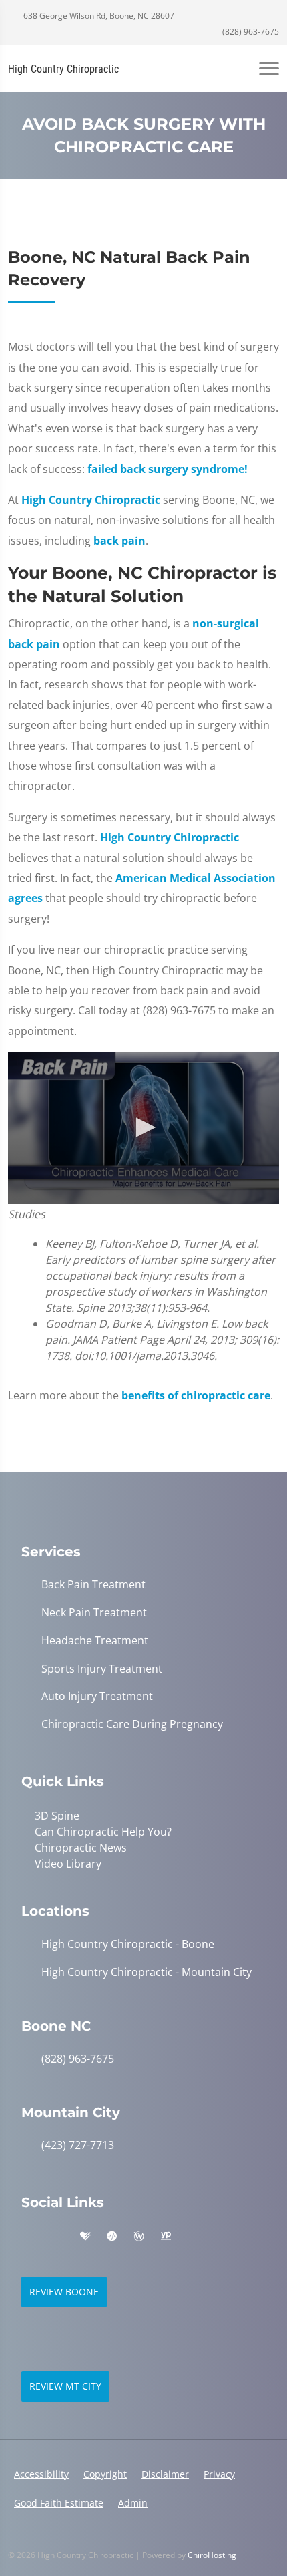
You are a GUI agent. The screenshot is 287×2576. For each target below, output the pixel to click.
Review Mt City (65, 2386)
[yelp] (57, 2237)
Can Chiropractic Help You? (103, 1832)
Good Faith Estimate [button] (59, 2503)
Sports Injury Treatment (102, 1669)
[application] (143, 1128)
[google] (28, 2237)
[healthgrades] (85, 2237)
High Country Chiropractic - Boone (128, 1944)
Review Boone (64, 2292)
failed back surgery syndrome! (168, 469)
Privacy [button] (219, 2474)
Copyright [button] (105, 2474)
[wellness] (139, 2237)
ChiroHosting (212, 2555)
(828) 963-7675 (250, 32)
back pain (119, 541)
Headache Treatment (95, 1641)
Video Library (68, 1864)
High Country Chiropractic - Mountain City (147, 1972)
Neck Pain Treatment (94, 1613)
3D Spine (57, 1816)
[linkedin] (194, 2237)
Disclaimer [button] (165, 2474)
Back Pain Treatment (93, 1585)
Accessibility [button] (41, 2474)
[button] (143, 1127)
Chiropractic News (81, 1848)
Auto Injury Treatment (97, 1696)
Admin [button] (133, 2503)
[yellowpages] (166, 2237)
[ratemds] (112, 2237)
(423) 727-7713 (78, 2145)
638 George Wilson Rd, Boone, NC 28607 (98, 16)
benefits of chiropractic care (196, 1395)
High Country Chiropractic (91, 500)
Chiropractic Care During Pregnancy (132, 1724)
